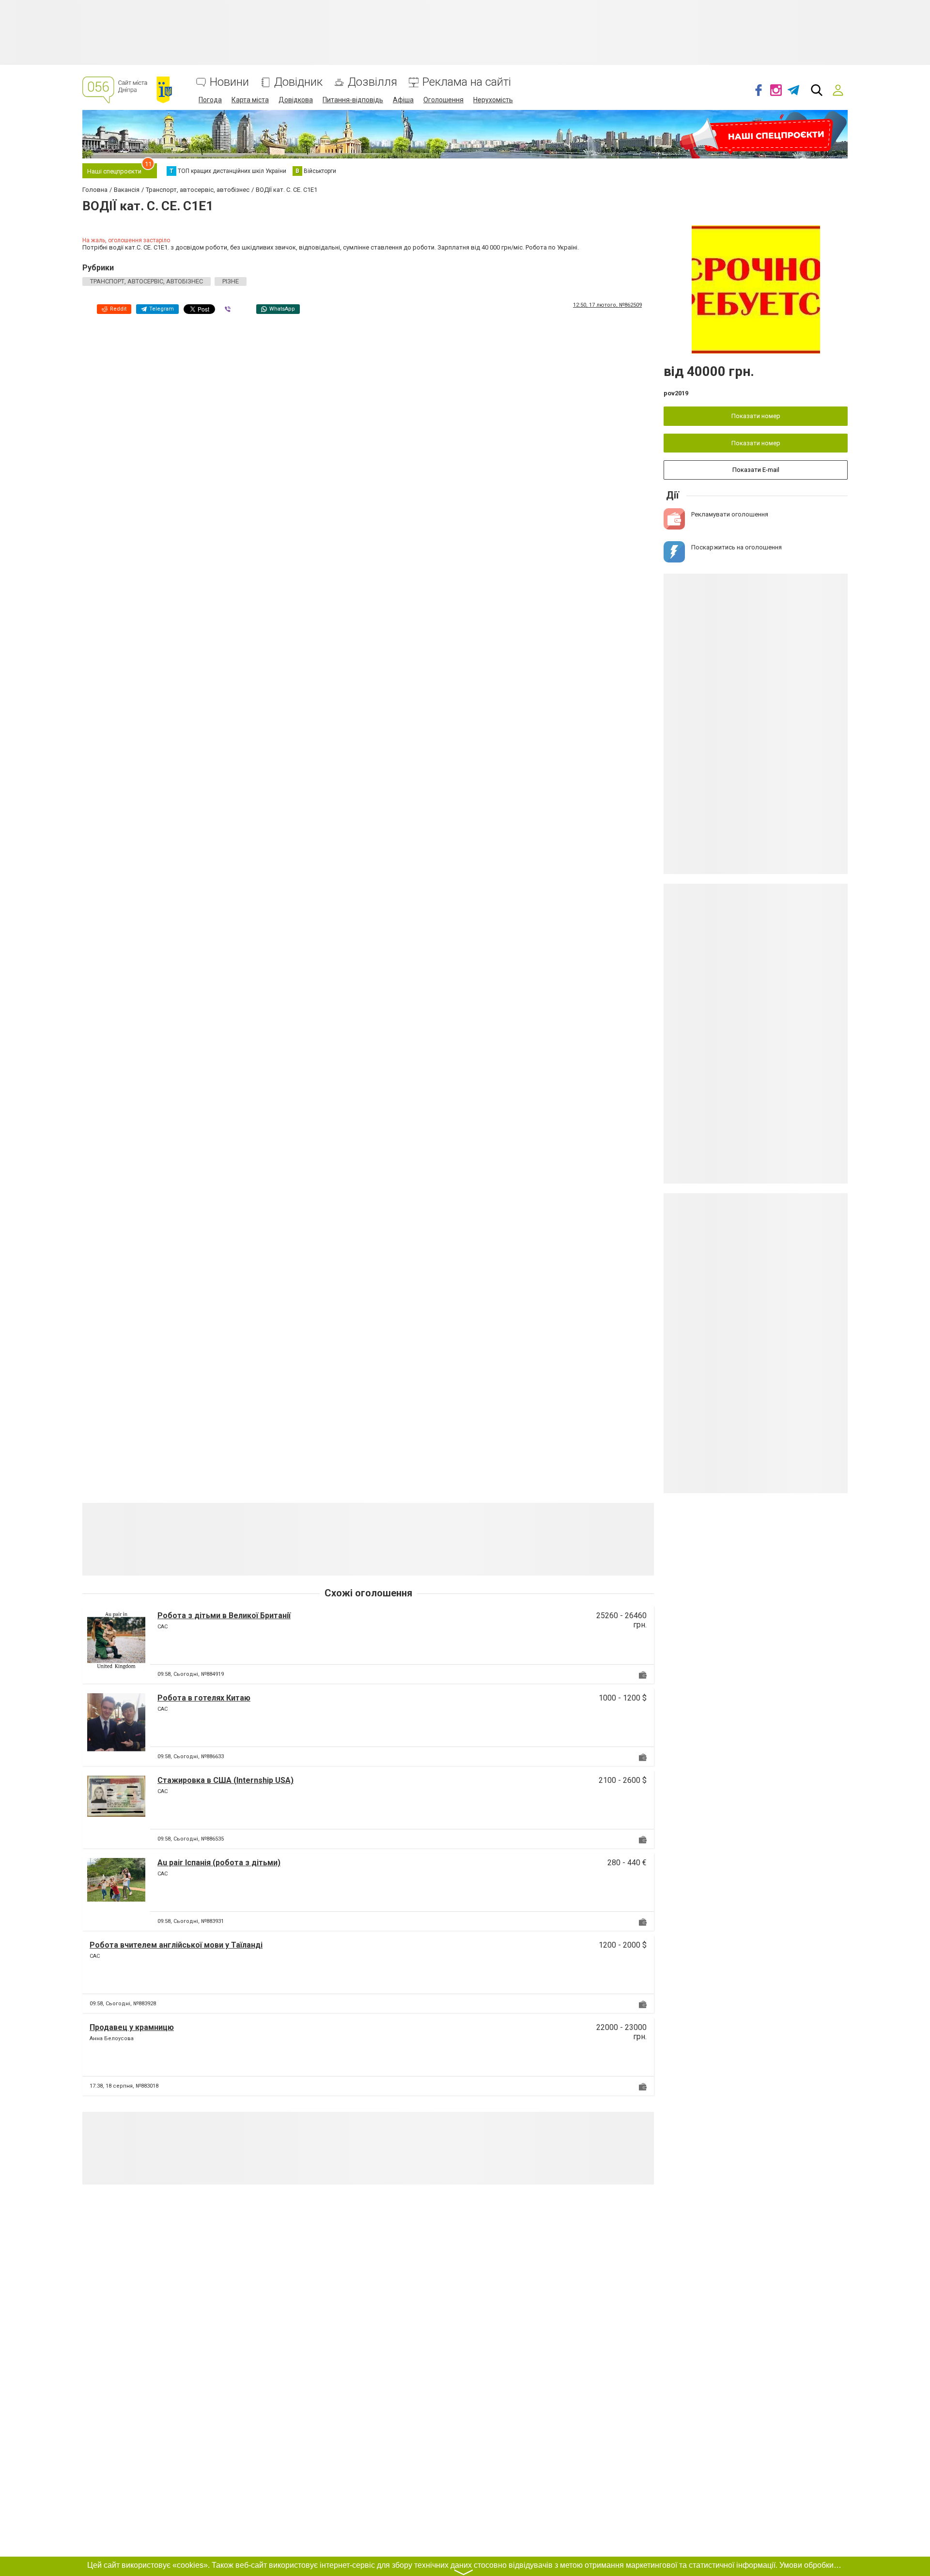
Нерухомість (493, 100)
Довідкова (296, 100)
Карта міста (250, 100)
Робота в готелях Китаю (204, 1698)
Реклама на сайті (467, 82)
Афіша (403, 100)
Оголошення (443, 100)
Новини (229, 82)
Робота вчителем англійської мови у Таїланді (176, 1945)
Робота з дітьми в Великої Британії (224, 1616)
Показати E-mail (756, 470)
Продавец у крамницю (132, 2027)
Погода (210, 100)
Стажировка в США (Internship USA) (225, 1780)
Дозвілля (372, 82)
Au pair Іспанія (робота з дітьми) (219, 1863)
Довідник (298, 82)
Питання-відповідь (353, 100)
